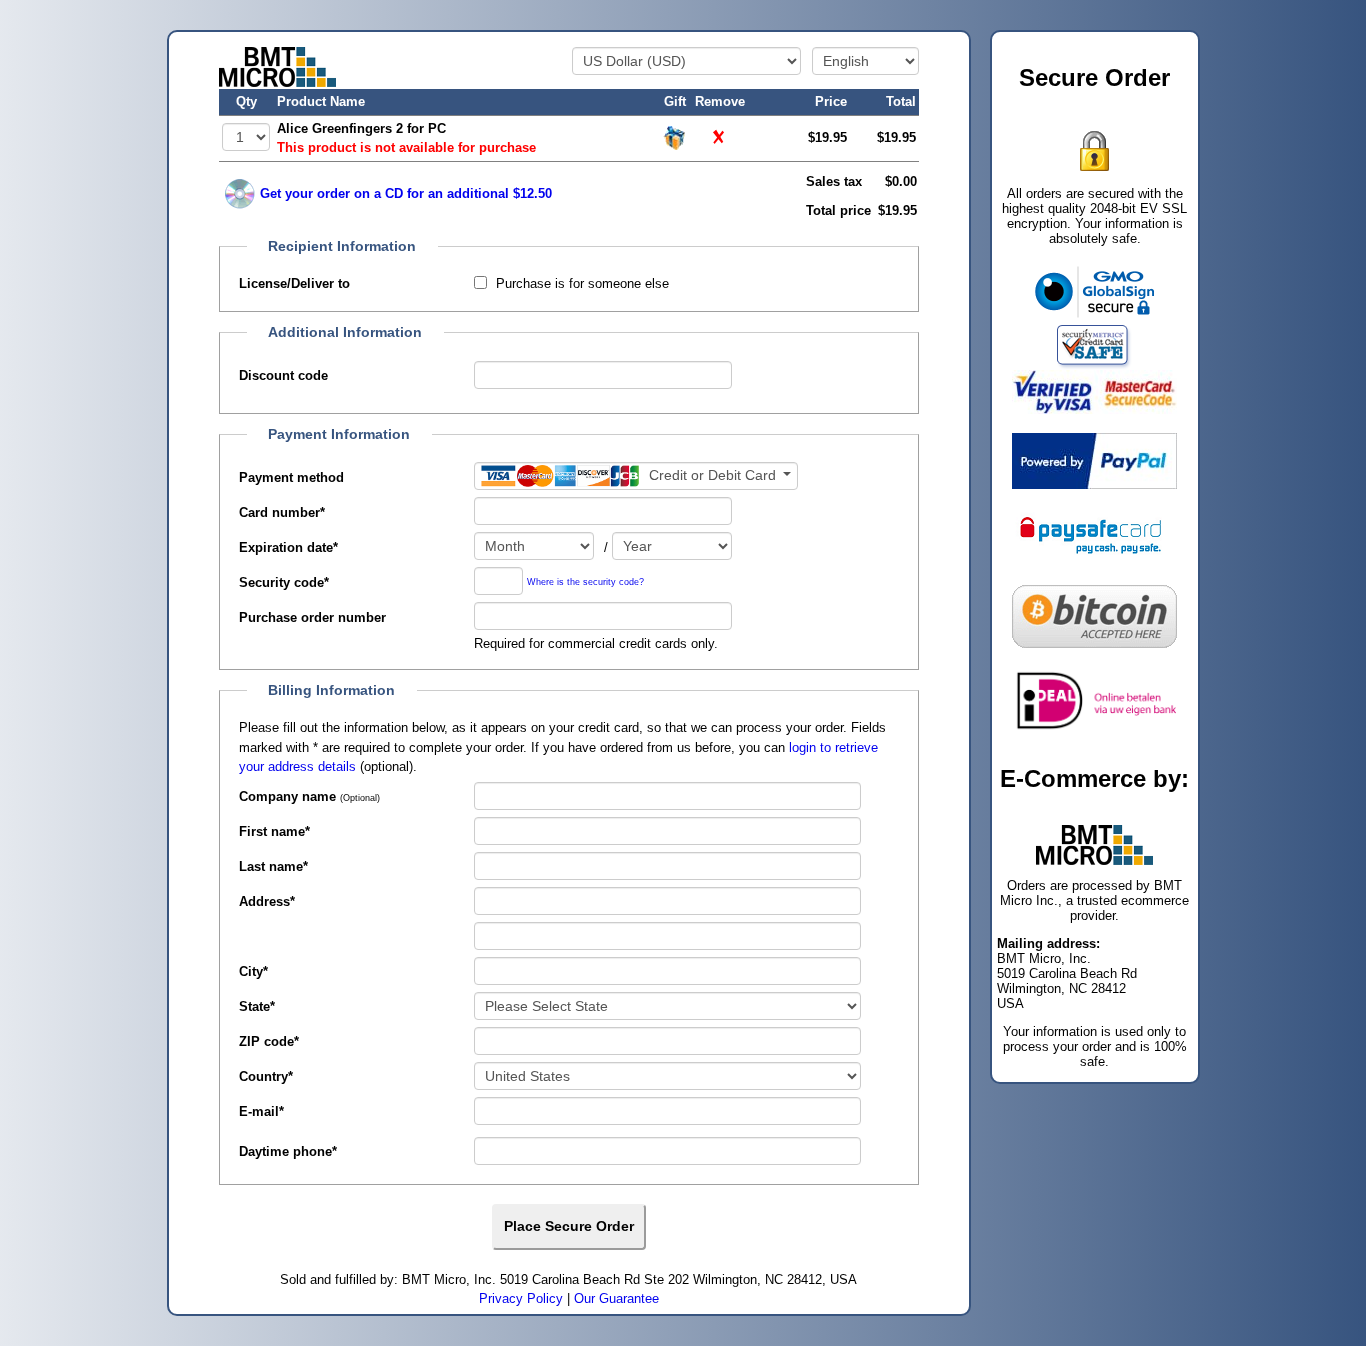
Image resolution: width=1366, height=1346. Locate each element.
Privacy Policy (521, 1298)
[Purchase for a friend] (675, 136)
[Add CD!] (240, 194)
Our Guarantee (616, 1298)
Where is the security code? (585, 582)
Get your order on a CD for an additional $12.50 (406, 193)
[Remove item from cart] (720, 137)
